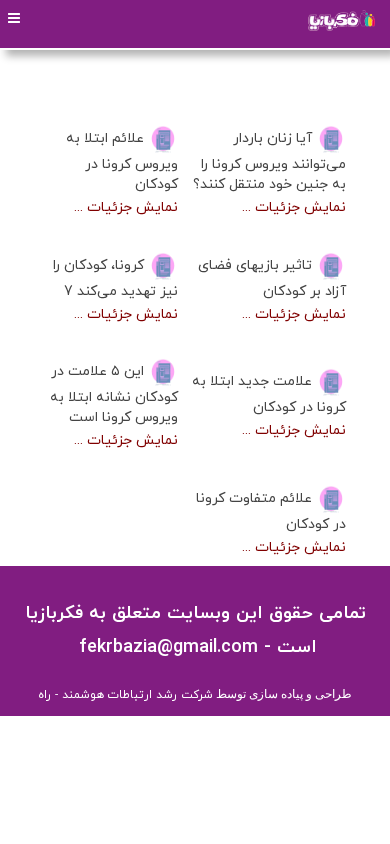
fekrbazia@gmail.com (165, 647)
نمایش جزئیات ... (294, 207)
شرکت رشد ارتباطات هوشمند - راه (125, 695)
